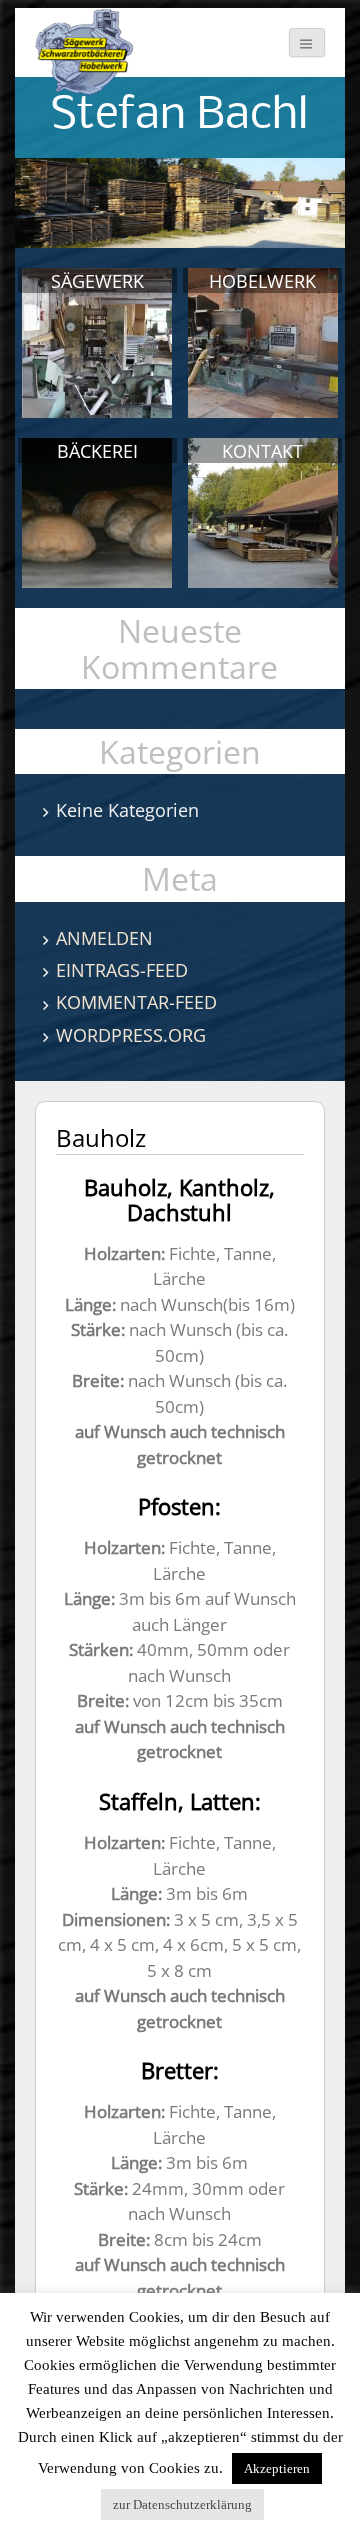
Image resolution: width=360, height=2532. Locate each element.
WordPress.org (131, 1035)
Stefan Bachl (179, 116)
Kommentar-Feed (136, 1002)
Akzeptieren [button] (277, 2468)
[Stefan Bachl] (85, 52)
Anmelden (104, 938)
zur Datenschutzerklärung (182, 2504)
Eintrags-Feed (122, 970)
